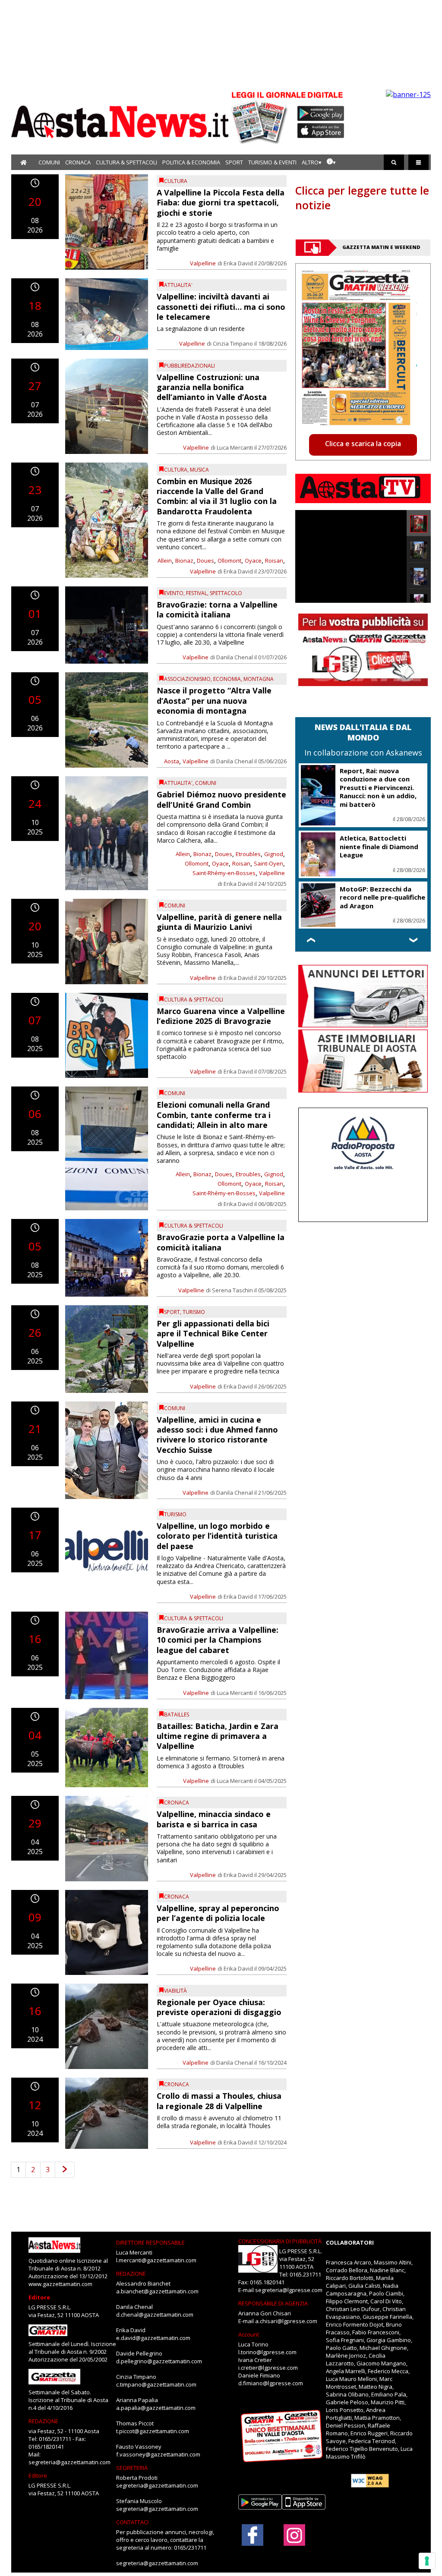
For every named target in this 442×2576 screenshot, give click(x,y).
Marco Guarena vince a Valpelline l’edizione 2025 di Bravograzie (221, 1016)
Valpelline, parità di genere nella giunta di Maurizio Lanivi (219, 922)
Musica (199, 470)
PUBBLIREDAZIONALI (189, 366)
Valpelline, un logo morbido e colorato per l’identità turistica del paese (217, 1536)
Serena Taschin (232, 1290)
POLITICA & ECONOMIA (191, 162)
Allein (165, 561)
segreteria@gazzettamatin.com (69, 2462)
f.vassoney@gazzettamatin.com (158, 2454)
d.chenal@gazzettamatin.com (155, 2315)
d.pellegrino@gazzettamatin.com (159, 2361)
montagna (259, 679)
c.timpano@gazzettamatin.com (156, 2384)
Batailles (177, 1715)
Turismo (194, 1312)
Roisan (274, 561)
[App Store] (321, 131)
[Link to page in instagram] (294, 2541)
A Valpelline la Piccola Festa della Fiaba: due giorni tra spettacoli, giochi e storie (221, 203)
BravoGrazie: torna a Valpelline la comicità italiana (217, 609)
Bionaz (184, 561)
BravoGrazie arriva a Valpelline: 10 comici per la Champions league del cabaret (218, 1640)
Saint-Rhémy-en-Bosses (224, 873)
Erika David (238, 263)
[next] (65, 2170)
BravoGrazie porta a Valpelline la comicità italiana (221, 1242)
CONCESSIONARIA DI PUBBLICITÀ (280, 2241)
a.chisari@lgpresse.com (286, 2321)
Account (249, 2334)
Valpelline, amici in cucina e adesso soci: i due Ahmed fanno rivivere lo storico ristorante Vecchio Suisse (217, 1435)
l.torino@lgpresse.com (267, 2352)
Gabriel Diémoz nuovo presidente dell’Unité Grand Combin (221, 799)
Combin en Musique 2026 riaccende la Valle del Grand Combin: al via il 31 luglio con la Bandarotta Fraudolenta (217, 496)
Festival (197, 593)
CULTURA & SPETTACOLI (126, 162)
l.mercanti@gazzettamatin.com (156, 2260)
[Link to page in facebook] (253, 2535)
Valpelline (203, 263)
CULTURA (176, 181)
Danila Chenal (235, 657)
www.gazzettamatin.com (60, 2284)
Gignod (274, 854)
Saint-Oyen (268, 863)
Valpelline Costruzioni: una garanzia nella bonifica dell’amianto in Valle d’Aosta (212, 387)
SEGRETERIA (132, 2468)
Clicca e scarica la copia (363, 444)
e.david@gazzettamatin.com (153, 2338)
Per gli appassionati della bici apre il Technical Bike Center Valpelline (213, 1334)
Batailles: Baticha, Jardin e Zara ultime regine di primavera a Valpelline (218, 1736)
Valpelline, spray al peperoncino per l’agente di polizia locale (218, 1913)
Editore (39, 2297)
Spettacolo (226, 593)
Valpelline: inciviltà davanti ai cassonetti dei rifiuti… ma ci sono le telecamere (221, 307)
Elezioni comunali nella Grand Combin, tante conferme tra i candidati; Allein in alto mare (214, 1115)
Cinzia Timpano (233, 343)
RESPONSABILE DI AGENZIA (273, 2303)
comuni (206, 783)
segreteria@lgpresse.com (289, 2290)
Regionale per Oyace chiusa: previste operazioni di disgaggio (219, 2007)
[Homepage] (24, 162)
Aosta (172, 761)
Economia (227, 679)
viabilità (175, 1991)
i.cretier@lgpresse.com (268, 2368)
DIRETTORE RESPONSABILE (150, 2242)
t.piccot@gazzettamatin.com (153, 2431)
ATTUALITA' (178, 285)
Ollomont (229, 561)
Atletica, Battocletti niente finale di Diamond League (379, 846)
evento (174, 593)
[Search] (394, 162)
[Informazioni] (331, 162)
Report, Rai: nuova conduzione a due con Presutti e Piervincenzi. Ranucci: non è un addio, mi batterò (378, 787)
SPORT (234, 162)
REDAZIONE (43, 2421)
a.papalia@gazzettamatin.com (156, 2408)
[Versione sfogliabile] (261, 117)
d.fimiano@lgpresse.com (271, 2383)
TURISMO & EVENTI (272, 162)
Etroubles (248, 854)
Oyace (253, 561)
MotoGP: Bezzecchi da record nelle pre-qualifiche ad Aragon (382, 897)
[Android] (321, 113)
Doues (205, 561)
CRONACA (78, 162)
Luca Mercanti (235, 447)
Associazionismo (187, 679)
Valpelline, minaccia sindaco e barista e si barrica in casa (214, 1819)
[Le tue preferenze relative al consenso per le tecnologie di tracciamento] (427, 2561)
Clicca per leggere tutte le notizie (362, 198)
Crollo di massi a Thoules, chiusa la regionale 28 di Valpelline (219, 2101)
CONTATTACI (132, 2522)
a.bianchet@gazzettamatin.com (157, 2291)
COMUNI (49, 162)
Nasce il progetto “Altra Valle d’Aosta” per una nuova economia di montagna (214, 701)
